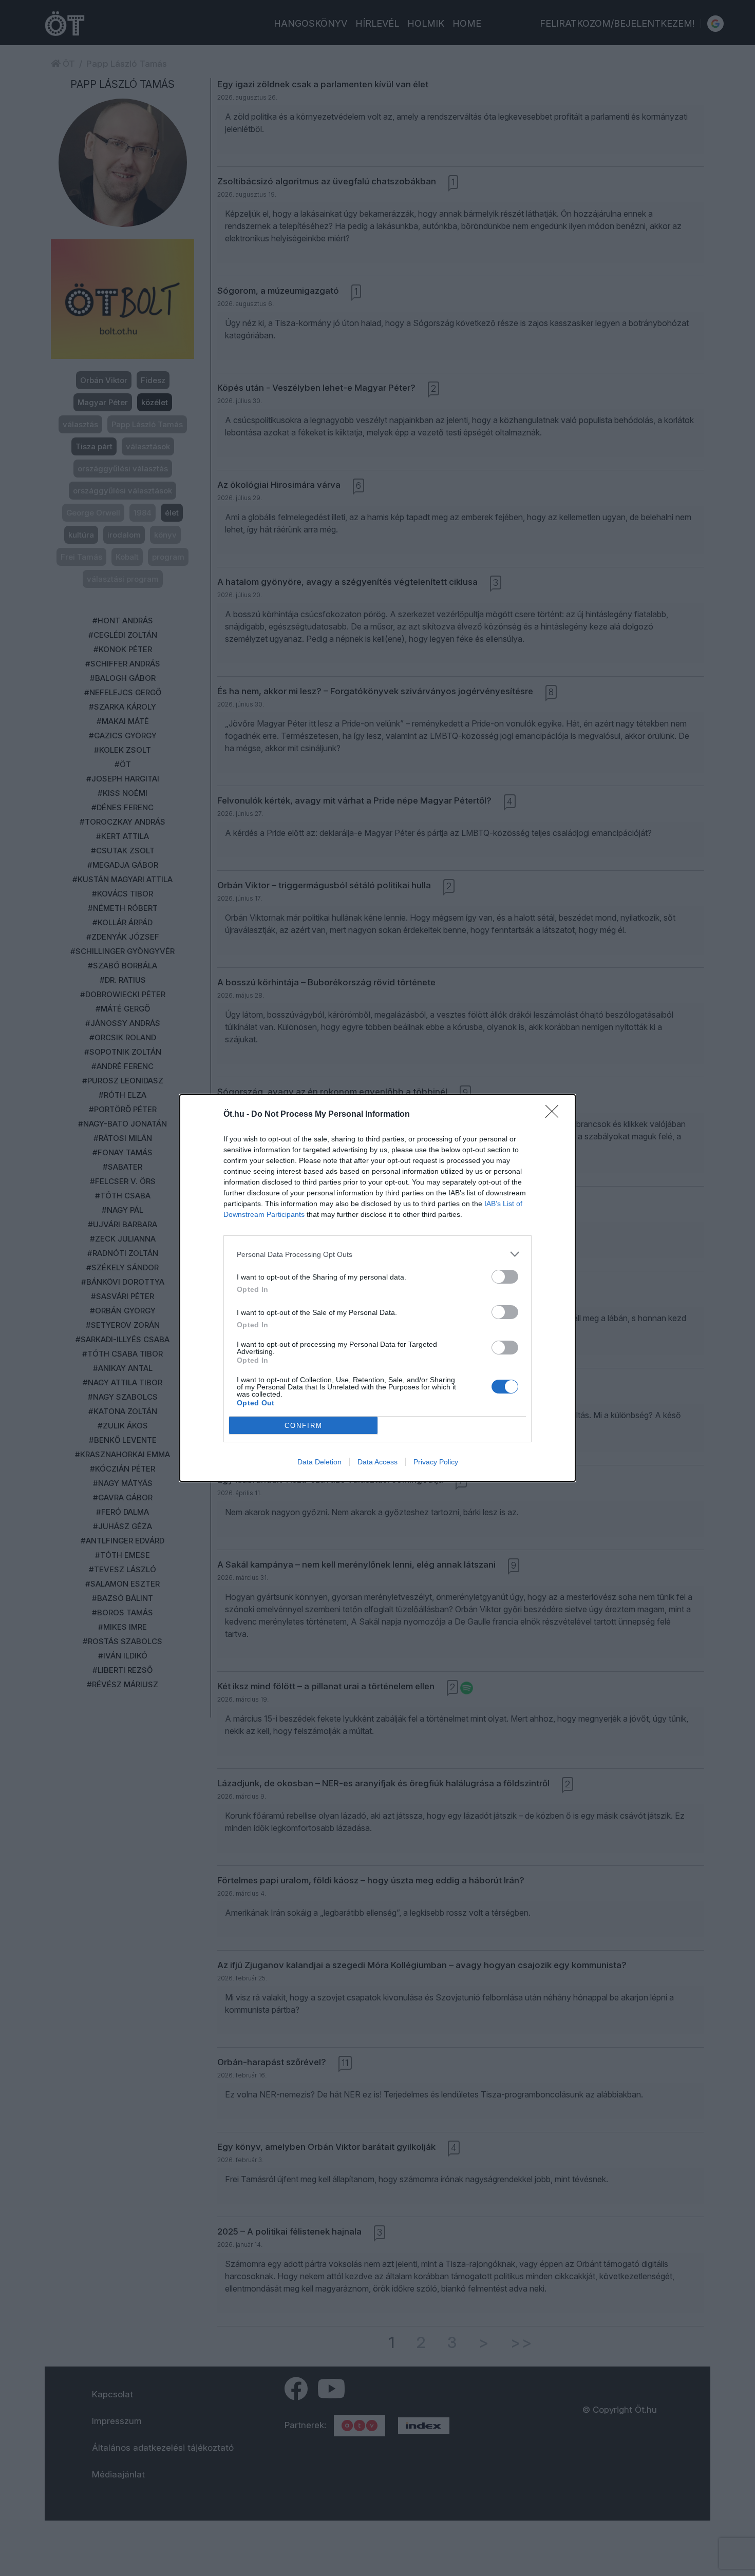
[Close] (555, 1115)
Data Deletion (319, 1462)
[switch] (505, 1277)
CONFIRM (304, 1426)
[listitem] (377, 1254)
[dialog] (377, 1288)
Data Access (377, 1462)
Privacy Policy (436, 1462)
